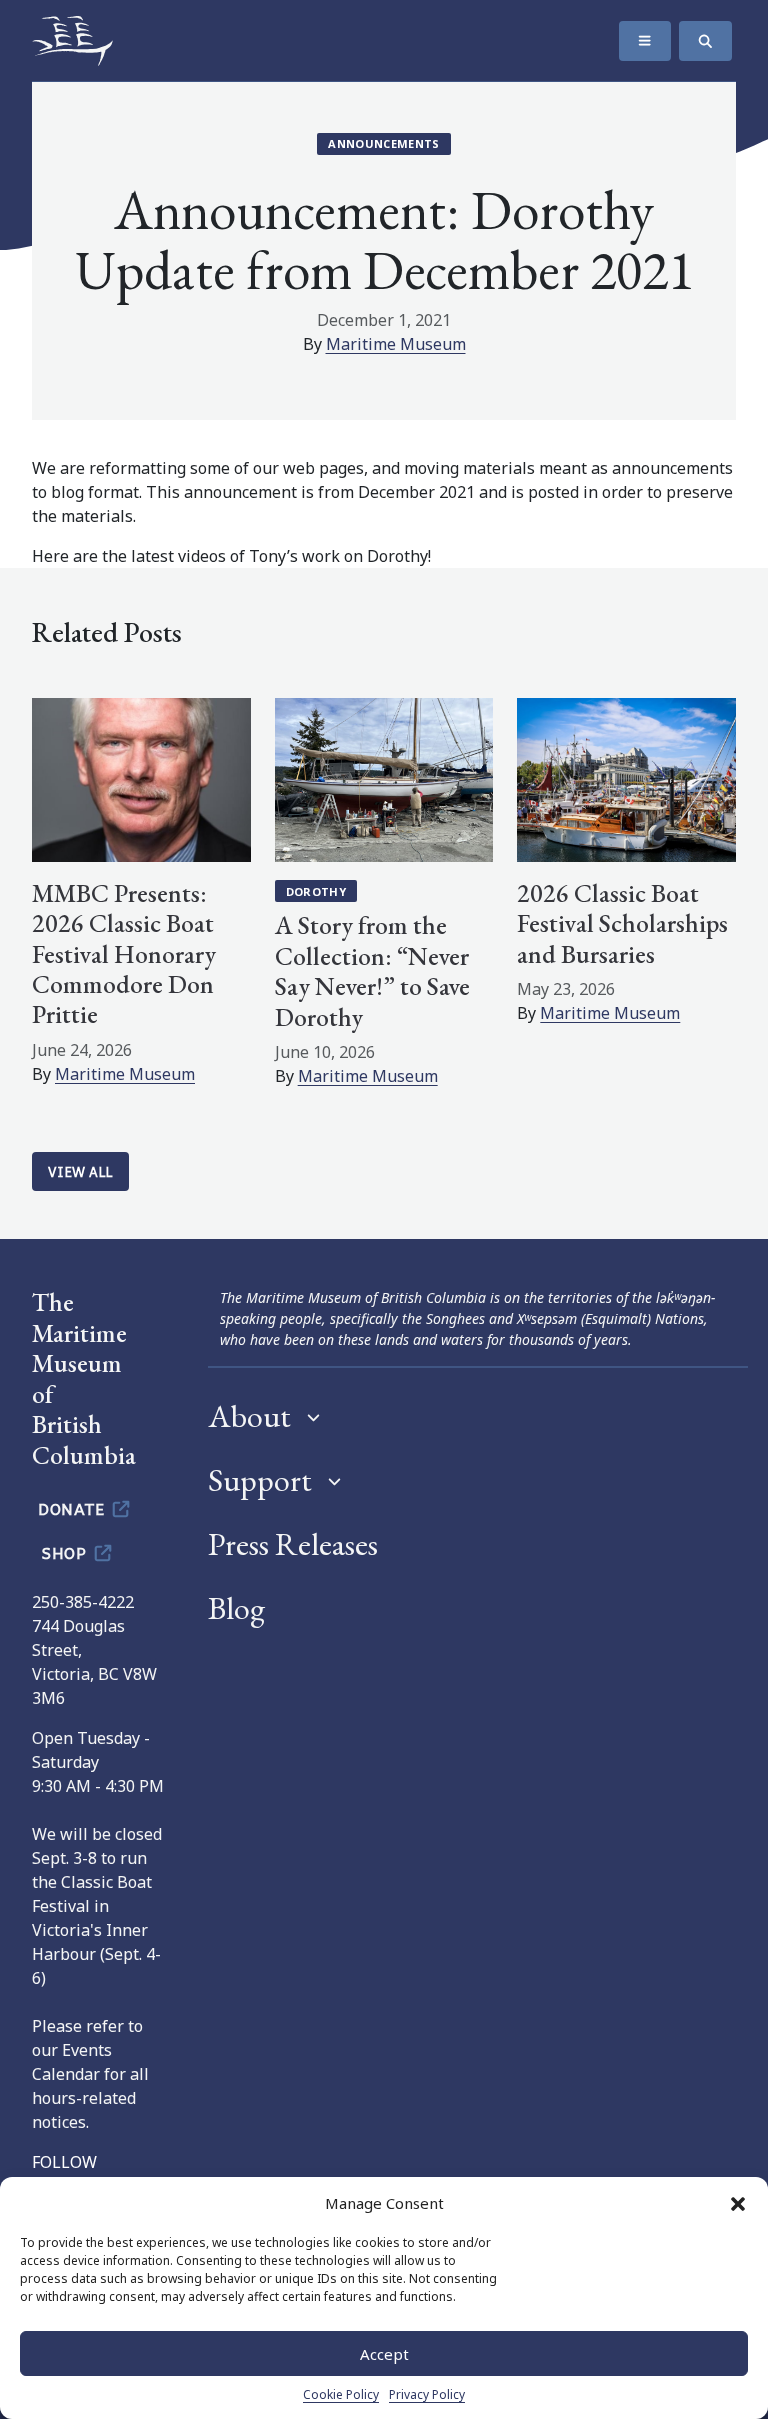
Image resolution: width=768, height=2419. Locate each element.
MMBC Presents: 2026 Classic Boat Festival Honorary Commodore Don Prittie (124, 954)
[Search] (705, 41)
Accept (384, 2354)
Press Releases (293, 1544)
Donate (73, 1508)
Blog (236, 1608)
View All (80, 1171)
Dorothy (316, 891)
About (249, 1416)
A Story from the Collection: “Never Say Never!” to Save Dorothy (372, 970)
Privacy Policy (427, 2394)
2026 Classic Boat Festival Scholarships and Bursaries (622, 923)
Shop (66, 1552)
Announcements (384, 143)
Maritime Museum (396, 344)
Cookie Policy (341, 2394)
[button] (738, 2203)
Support (260, 1480)
